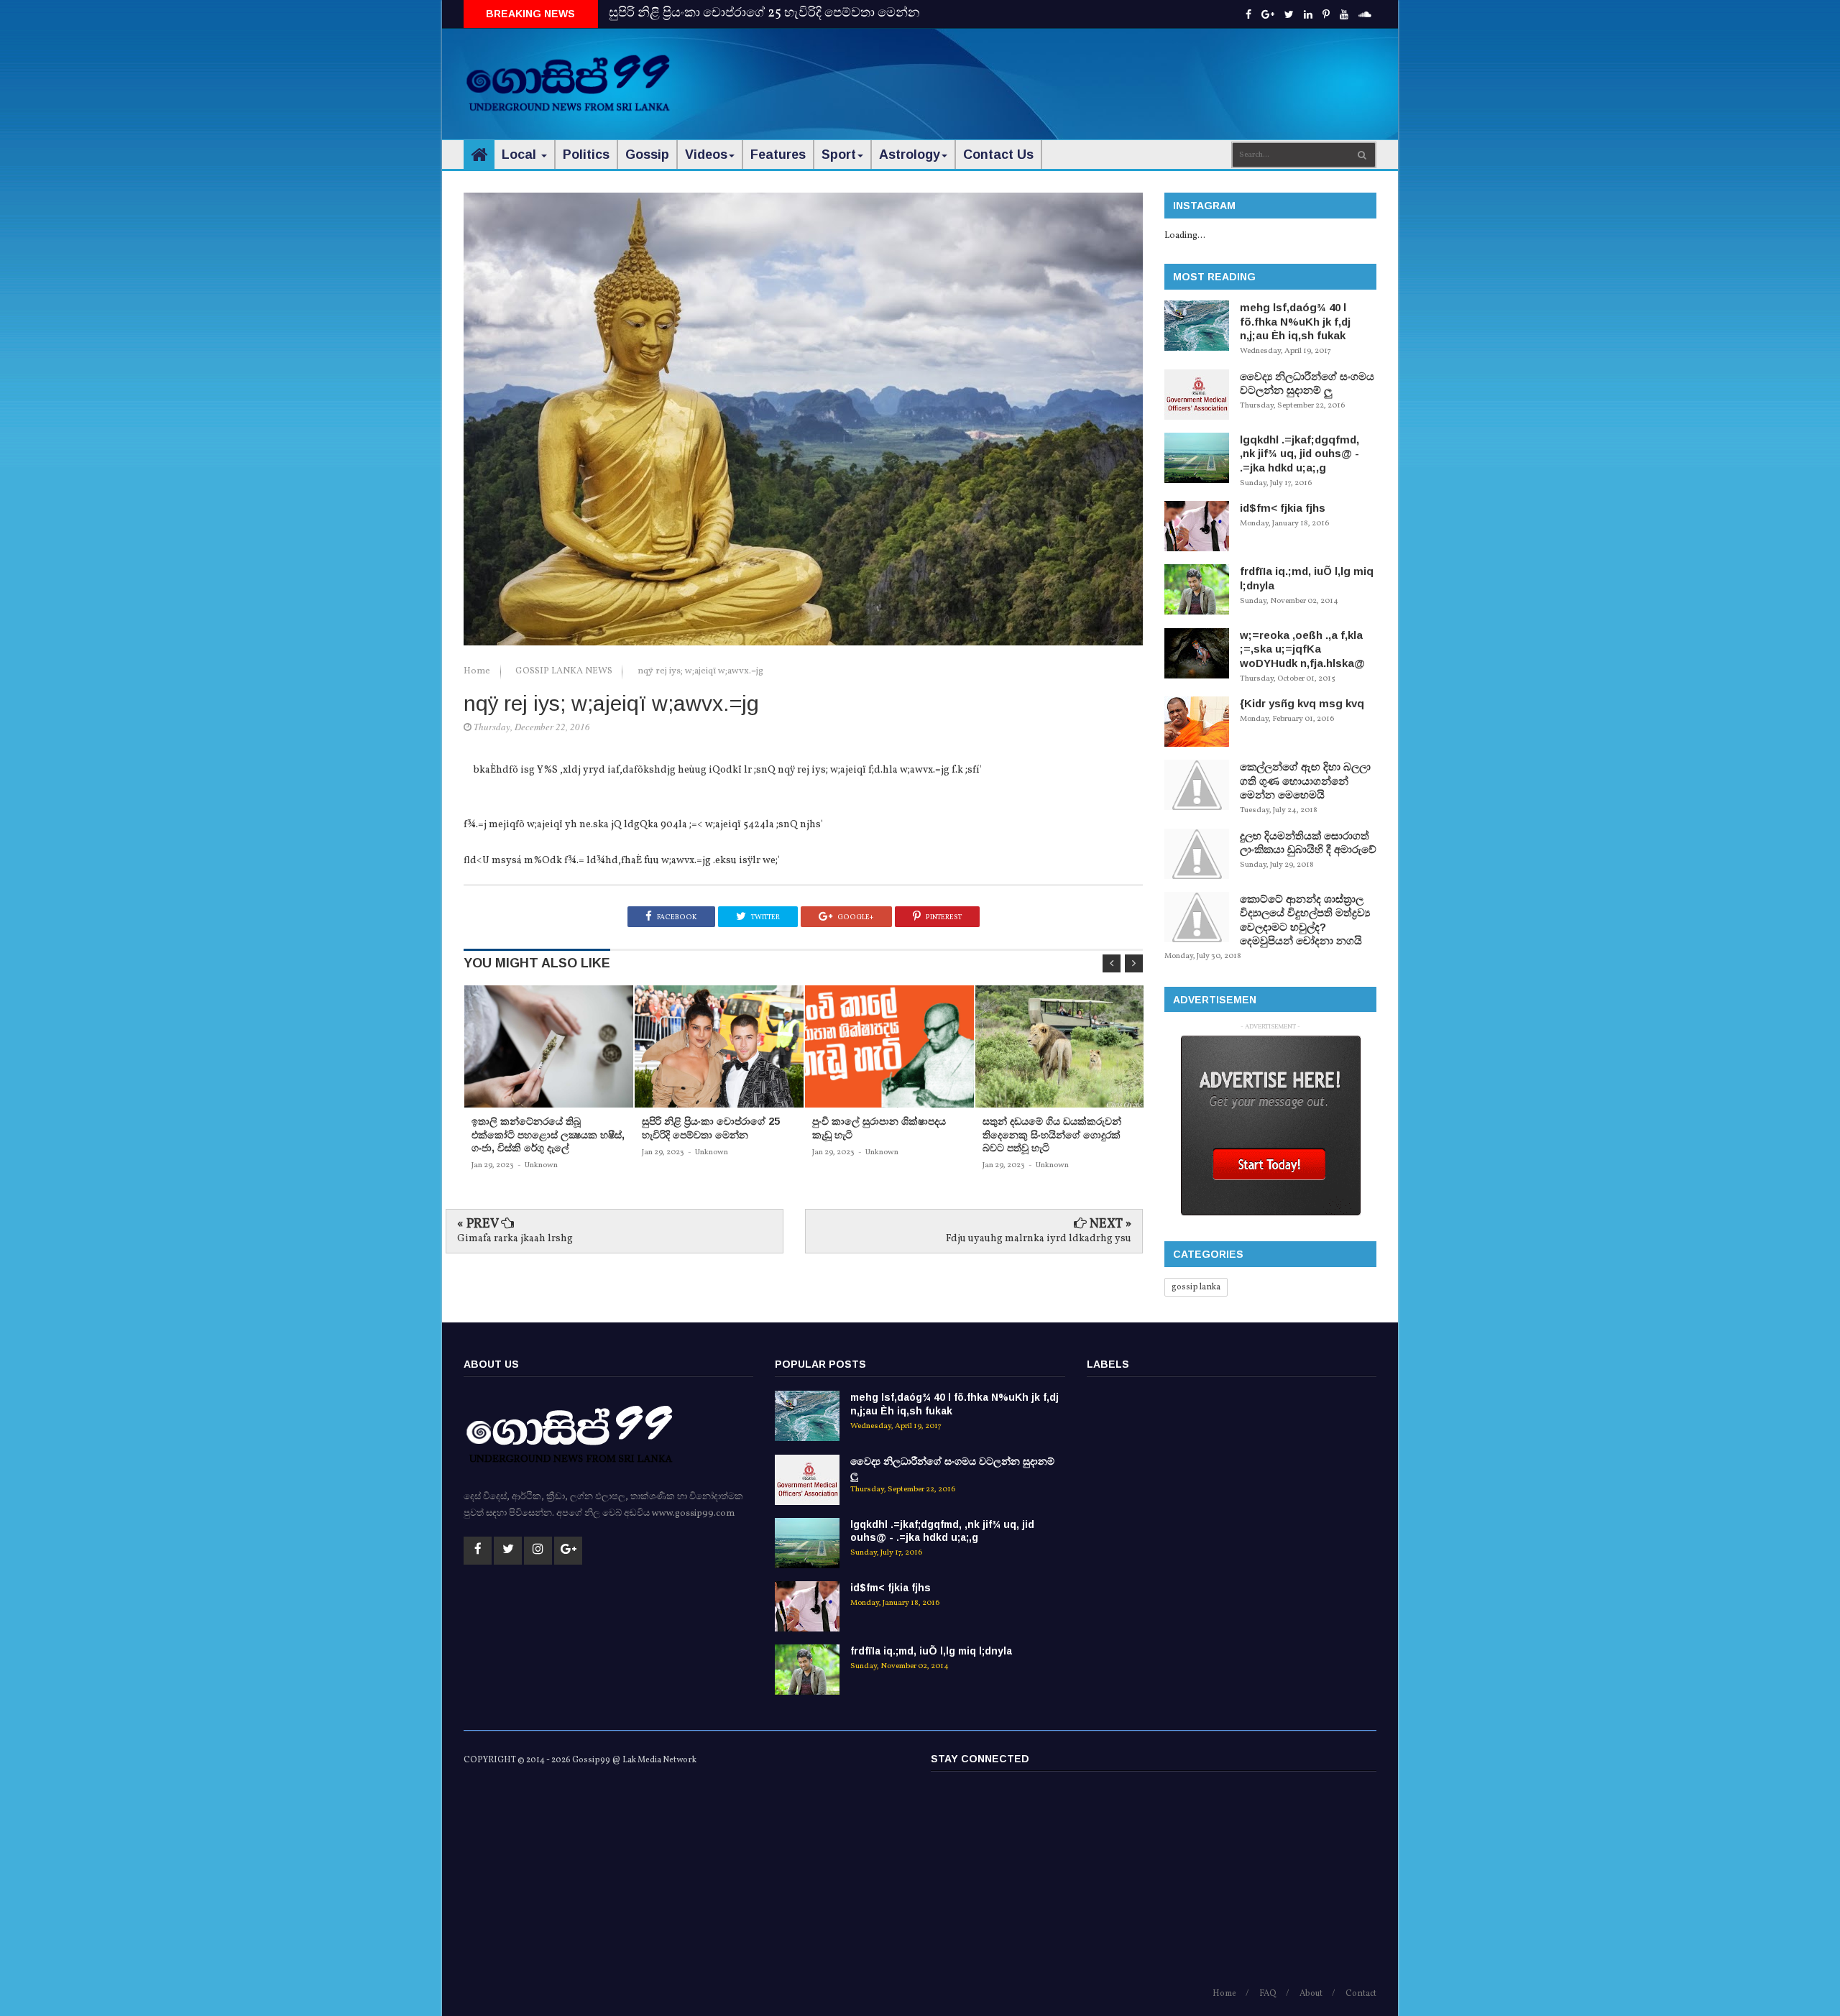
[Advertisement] (1115, 72)
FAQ (1268, 1994)
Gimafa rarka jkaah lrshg (515, 1239)
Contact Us (998, 155)
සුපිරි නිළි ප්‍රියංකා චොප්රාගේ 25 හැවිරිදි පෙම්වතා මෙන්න (764, 13)
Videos (706, 155)
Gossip (647, 155)
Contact (1361, 1994)
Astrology (910, 155)
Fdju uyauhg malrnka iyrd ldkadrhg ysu (1039, 1239)
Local (521, 155)
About (1311, 1994)
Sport (839, 155)
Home (478, 671)
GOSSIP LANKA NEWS (565, 671)
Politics (586, 155)
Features (778, 155)
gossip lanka (1196, 1287)
